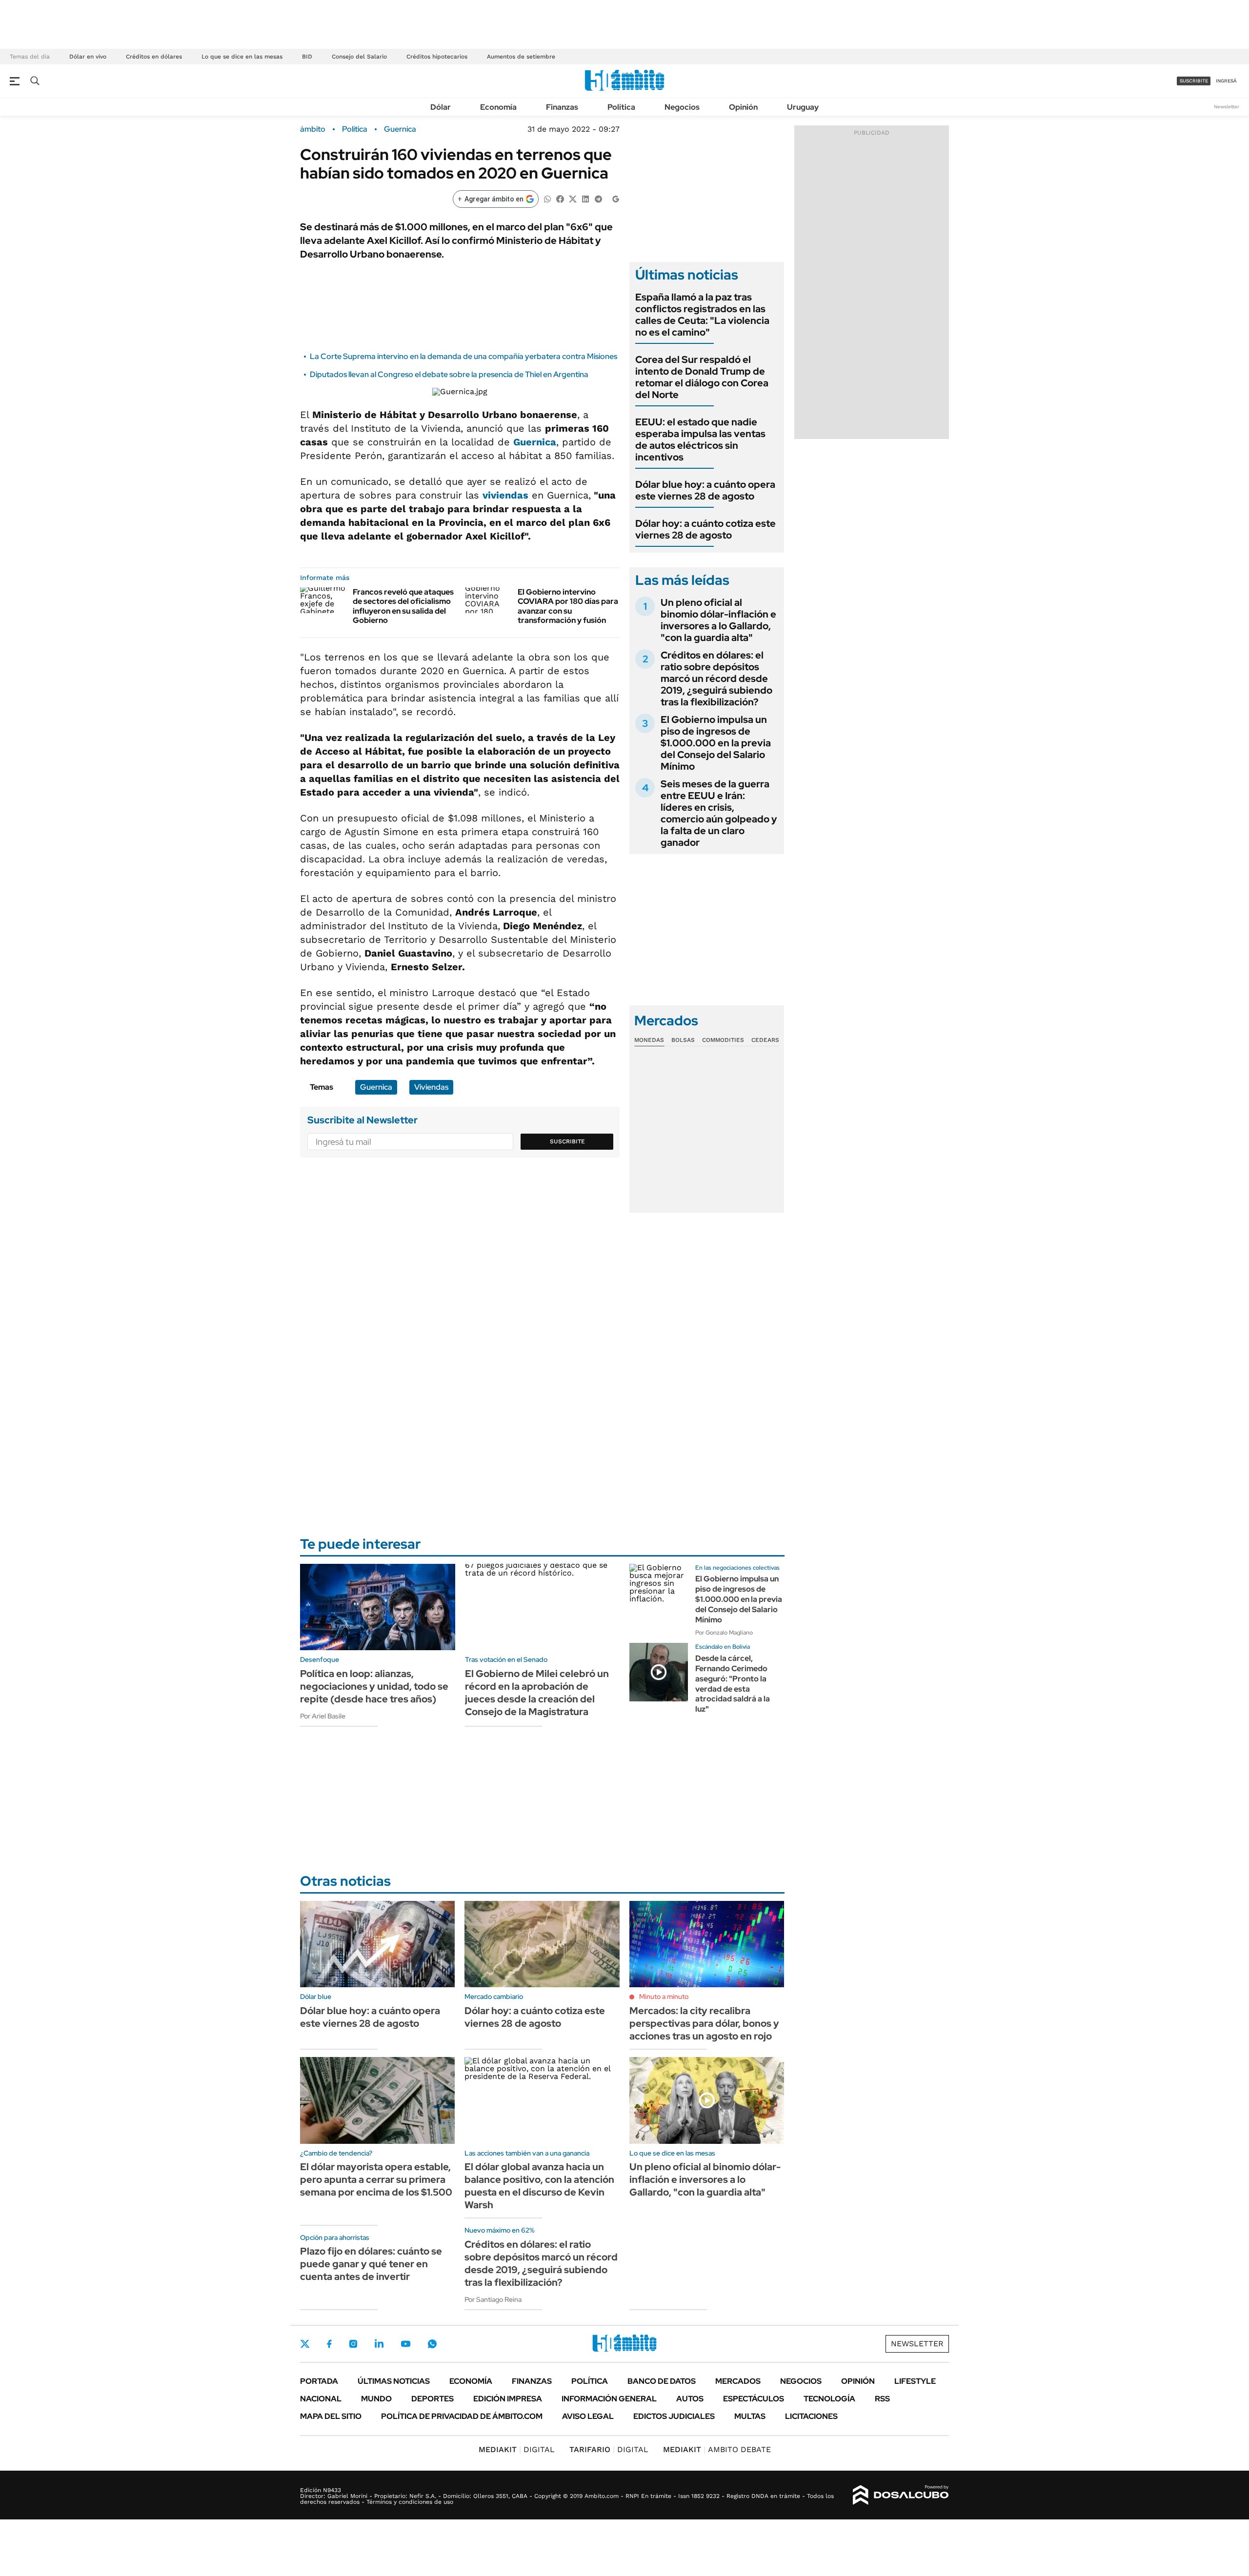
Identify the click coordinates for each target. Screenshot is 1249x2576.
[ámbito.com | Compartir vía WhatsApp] (547, 198)
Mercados (738, 2381)
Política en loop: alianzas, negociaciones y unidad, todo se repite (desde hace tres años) (374, 1686)
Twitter (305, 2344)
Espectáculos (754, 2399)
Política (621, 107)
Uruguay (803, 107)
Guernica (400, 129)
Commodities (723, 1040)
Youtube (405, 2344)
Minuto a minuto (664, 1997)
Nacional (321, 2399)
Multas (750, 2416)
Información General (609, 2399)
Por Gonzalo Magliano (724, 1633)
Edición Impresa (508, 2399)
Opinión (743, 107)
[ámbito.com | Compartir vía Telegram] (598, 198)
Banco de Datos (662, 2381)
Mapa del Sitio (331, 2416)
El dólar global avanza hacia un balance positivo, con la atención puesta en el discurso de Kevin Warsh (539, 2186)
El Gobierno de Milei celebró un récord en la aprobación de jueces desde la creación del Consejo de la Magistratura (537, 1693)
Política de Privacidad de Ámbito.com (462, 2416)
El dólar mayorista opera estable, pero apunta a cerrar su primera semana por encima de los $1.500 (376, 2179)
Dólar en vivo (88, 57)
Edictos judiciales (674, 2416)
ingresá (1226, 81)
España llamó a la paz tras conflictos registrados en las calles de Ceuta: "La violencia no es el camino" (702, 315)
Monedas (649, 1040)
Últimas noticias (394, 2381)
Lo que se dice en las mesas (242, 57)
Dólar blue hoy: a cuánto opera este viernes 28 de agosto (705, 490)
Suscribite (567, 1141)
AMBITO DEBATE (717, 2449)
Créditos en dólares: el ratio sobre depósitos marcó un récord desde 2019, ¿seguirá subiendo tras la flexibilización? (716, 679)
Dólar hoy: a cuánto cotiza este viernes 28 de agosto (705, 529)
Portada (319, 2381)
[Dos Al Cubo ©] (901, 2495)
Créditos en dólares (154, 57)
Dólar (441, 107)
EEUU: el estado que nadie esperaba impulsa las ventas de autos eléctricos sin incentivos (700, 439)
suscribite (1194, 81)
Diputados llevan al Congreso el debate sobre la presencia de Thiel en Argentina (449, 374)
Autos (690, 2399)
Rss (882, 2399)
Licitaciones (811, 2416)
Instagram (353, 2344)
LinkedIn (379, 2344)
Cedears (765, 1040)
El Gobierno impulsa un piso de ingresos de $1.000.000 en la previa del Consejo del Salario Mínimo (716, 743)
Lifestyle (915, 2381)
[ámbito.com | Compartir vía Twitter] (573, 198)
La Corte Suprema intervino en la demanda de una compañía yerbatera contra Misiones (463, 356)
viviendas (505, 495)
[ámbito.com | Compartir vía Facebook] (560, 198)
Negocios (682, 107)
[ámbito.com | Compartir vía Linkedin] (585, 198)
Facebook (329, 2344)
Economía (498, 107)
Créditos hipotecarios (437, 57)
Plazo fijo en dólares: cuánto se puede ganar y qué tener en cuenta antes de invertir (371, 2264)
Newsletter (1227, 107)
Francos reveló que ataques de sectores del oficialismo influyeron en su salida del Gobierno (403, 606)
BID (307, 57)
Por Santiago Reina (493, 2299)
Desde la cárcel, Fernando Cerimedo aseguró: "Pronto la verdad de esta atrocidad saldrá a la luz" (733, 1684)
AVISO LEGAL (588, 2416)
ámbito (313, 129)
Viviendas (431, 1087)
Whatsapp (432, 2344)
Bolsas (683, 1040)
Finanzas (562, 107)
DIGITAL (517, 2449)
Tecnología (829, 2399)
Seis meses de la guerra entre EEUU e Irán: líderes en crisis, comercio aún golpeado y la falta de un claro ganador (719, 813)
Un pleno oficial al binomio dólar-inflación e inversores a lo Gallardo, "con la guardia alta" (718, 620)
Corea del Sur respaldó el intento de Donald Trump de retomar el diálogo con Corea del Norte (702, 377)
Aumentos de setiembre (521, 57)
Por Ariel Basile (323, 1716)
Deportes (433, 2399)
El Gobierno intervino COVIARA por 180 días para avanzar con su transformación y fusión (568, 606)
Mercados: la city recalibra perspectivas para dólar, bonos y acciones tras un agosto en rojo (704, 2023)
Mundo (376, 2399)
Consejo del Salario (359, 57)
